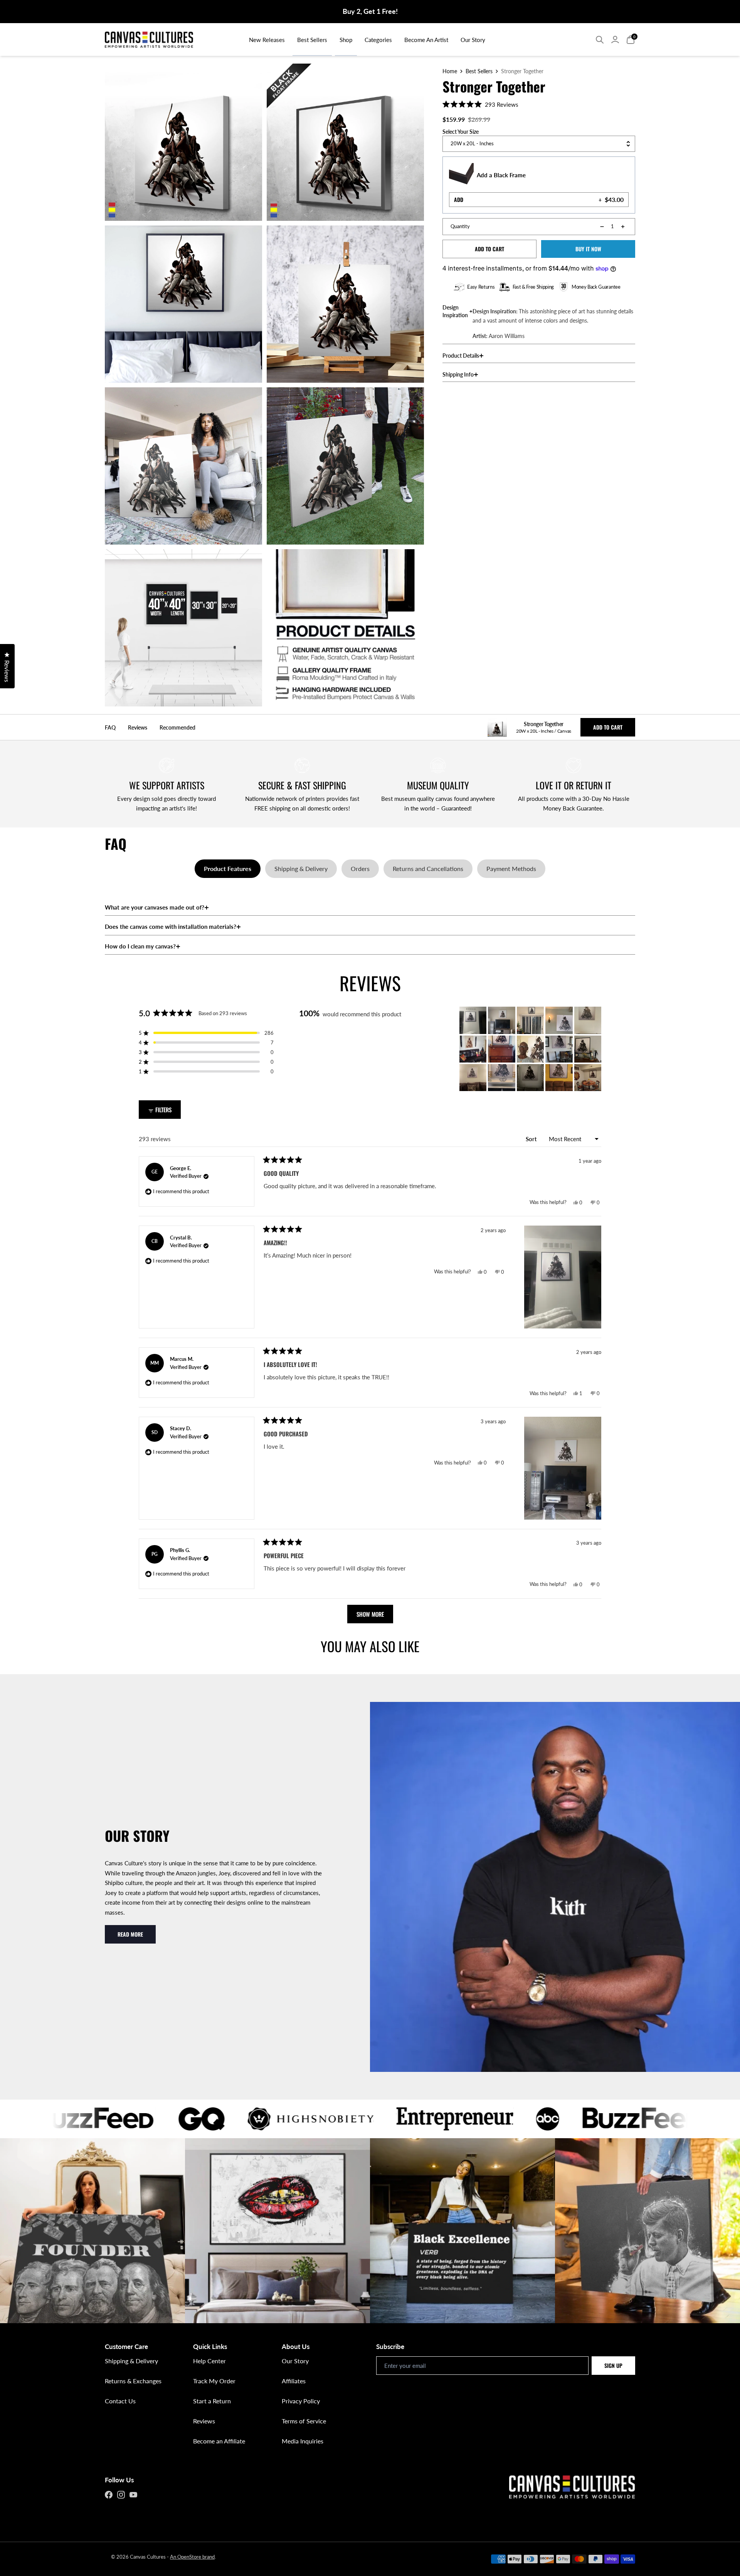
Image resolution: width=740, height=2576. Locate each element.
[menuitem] (267, 40)
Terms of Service (304, 2421)
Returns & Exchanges (133, 2381)
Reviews (204, 2421)
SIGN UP (613, 2365)
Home (450, 71)
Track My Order (214, 2381)
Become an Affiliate (219, 2441)
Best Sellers (312, 40)
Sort (532, 1139)
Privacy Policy (301, 2401)
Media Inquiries (303, 2441)
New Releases (267, 40)
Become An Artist (426, 40)
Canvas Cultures (148, 2557)
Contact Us (120, 2401)
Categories (378, 40)
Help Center (209, 2361)
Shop (346, 40)
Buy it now (588, 249)
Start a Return (212, 2401)
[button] (480, 104)
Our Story (473, 40)
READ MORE (130, 1934)
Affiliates (294, 2381)
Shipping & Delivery (131, 2361)
